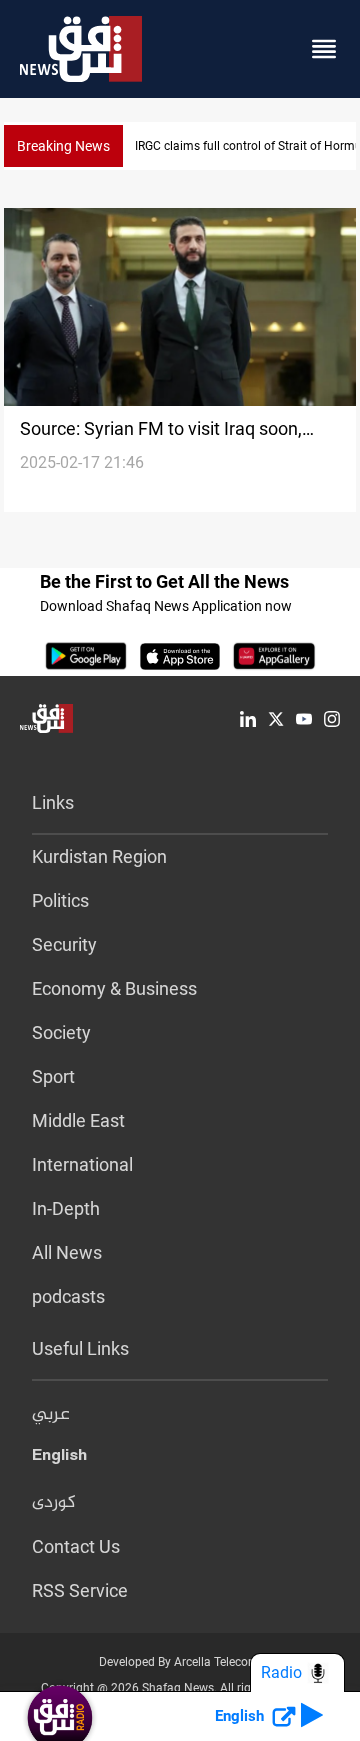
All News (67, 1252)
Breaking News (63, 146)
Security (64, 944)
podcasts (68, 1296)
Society (61, 1032)
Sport (53, 1076)
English (59, 1459)
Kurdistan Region (99, 856)
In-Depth (66, 1208)
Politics (60, 900)
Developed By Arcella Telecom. (180, 1662)
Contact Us (76, 1546)
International (82, 1164)
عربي (51, 1415)
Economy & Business (114, 988)
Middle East (78, 1120)
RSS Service (80, 1590)
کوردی (54, 1503)
